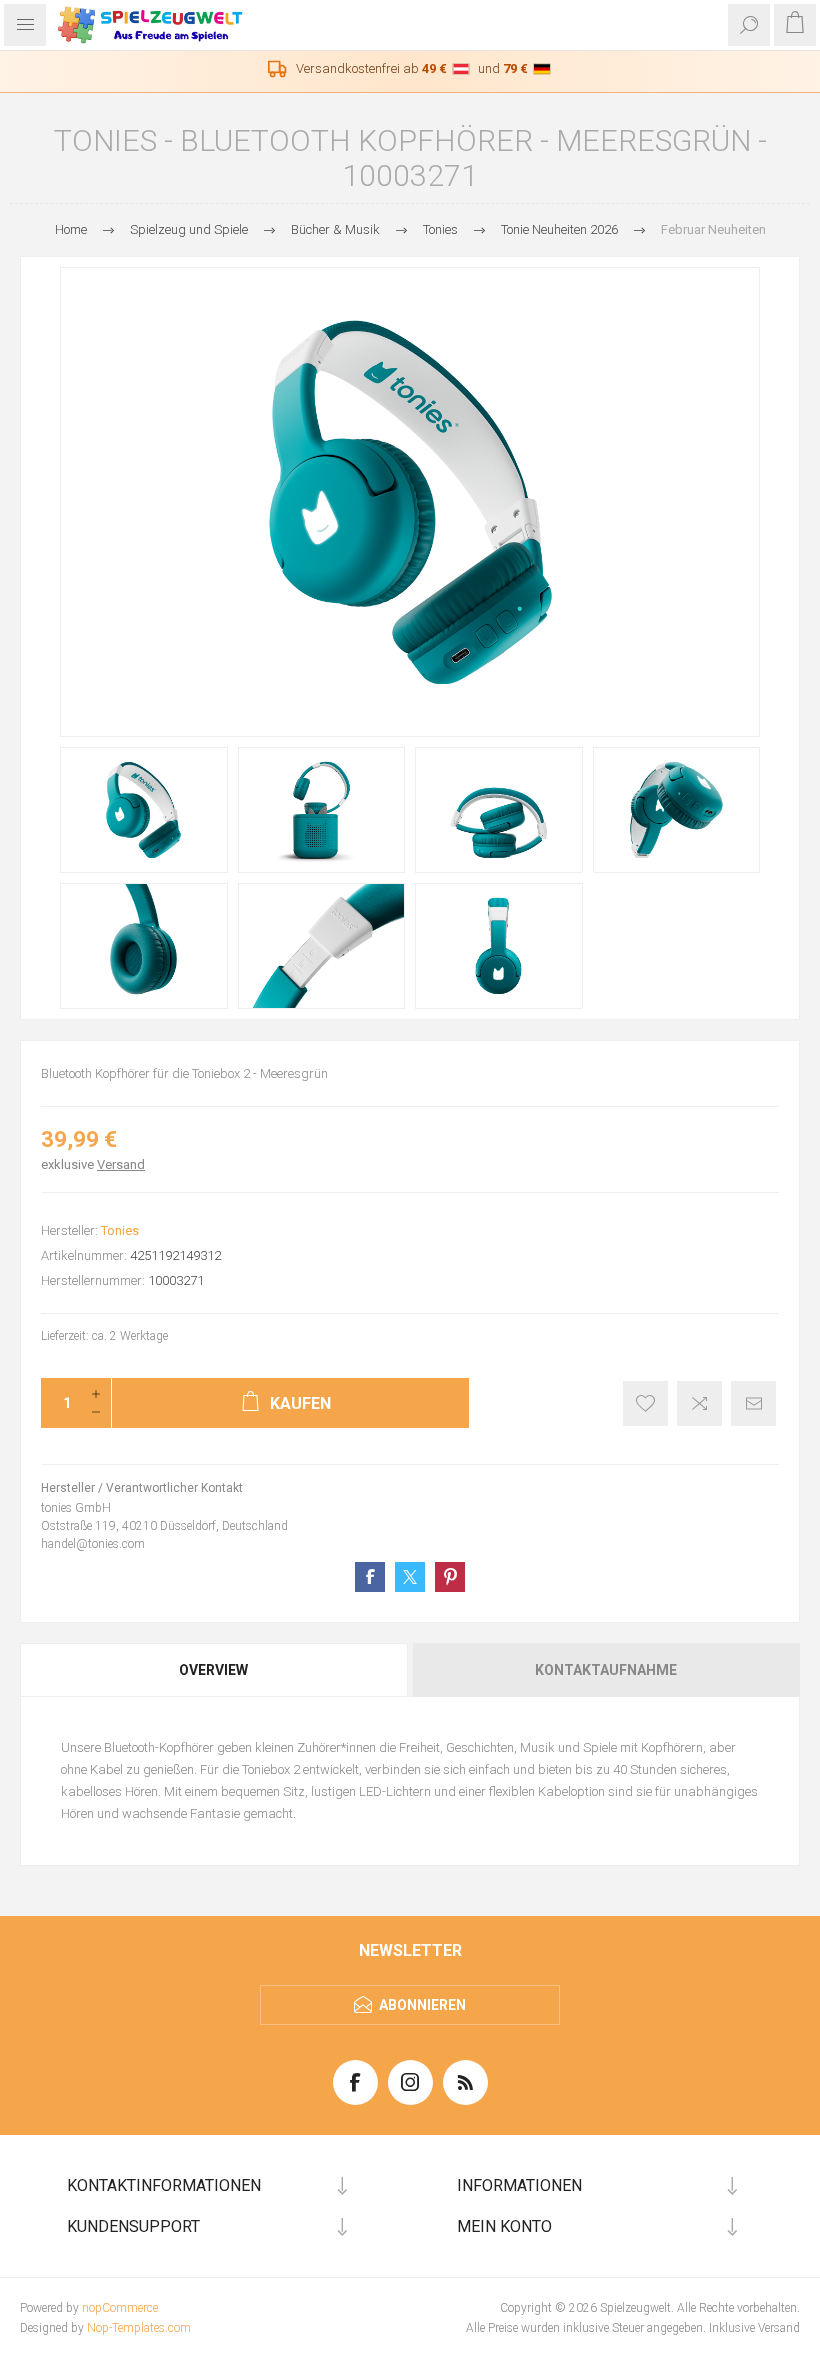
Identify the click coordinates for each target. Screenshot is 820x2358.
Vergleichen (699, 1403)
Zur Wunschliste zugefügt (645, 1403)
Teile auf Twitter (410, 1577)
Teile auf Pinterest (450, 1577)
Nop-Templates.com (139, 2328)
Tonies (120, 1230)
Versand (121, 1164)
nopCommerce (120, 2308)
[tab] (215, 1670)
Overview (213, 1670)
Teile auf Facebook (370, 1577)
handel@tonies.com (93, 1544)
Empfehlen (753, 1403)
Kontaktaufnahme (606, 1670)
